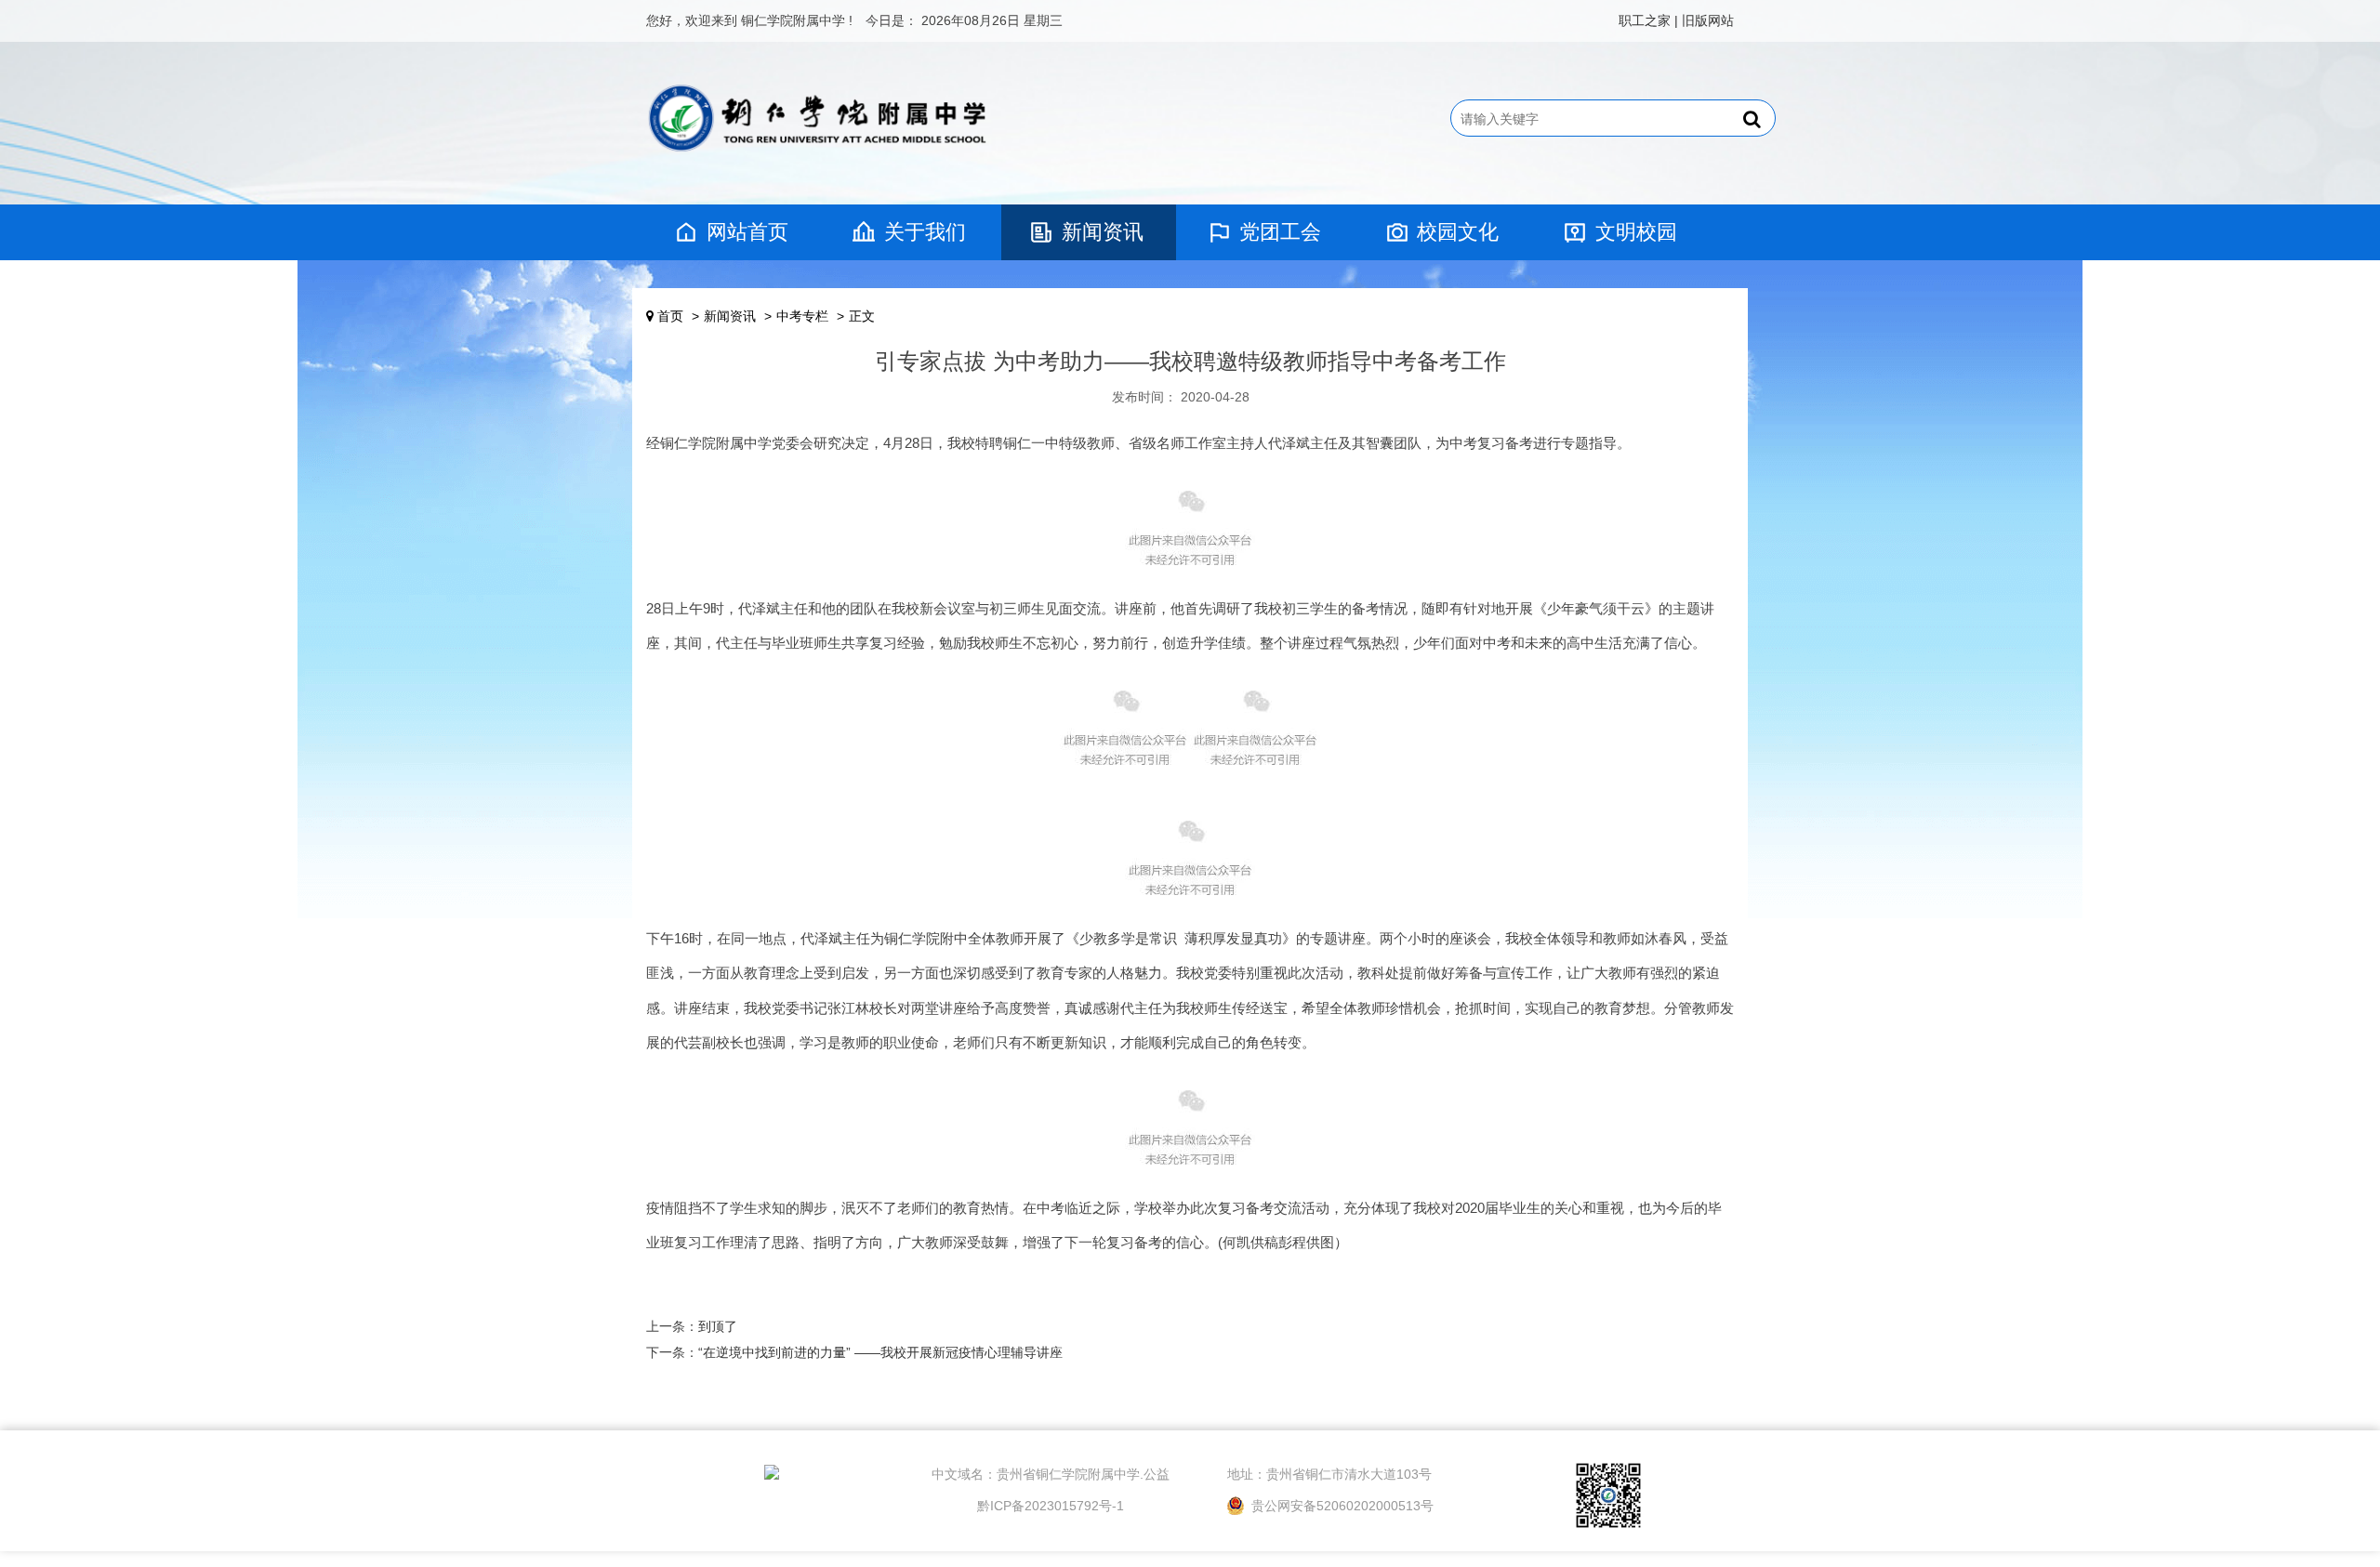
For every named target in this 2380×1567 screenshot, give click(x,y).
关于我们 (925, 232)
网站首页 (747, 232)
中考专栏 (802, 316)
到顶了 (718, 1326)
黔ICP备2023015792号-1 (1051, 1506)
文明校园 (1636, 232)
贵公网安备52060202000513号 (1341, 1506)
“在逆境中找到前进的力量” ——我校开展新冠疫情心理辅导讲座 (880, 1352)
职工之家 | (1648, 20)
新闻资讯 (1103, 232)
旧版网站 (1708, 20)
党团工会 (1280, 232)
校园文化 (1458, 232)
